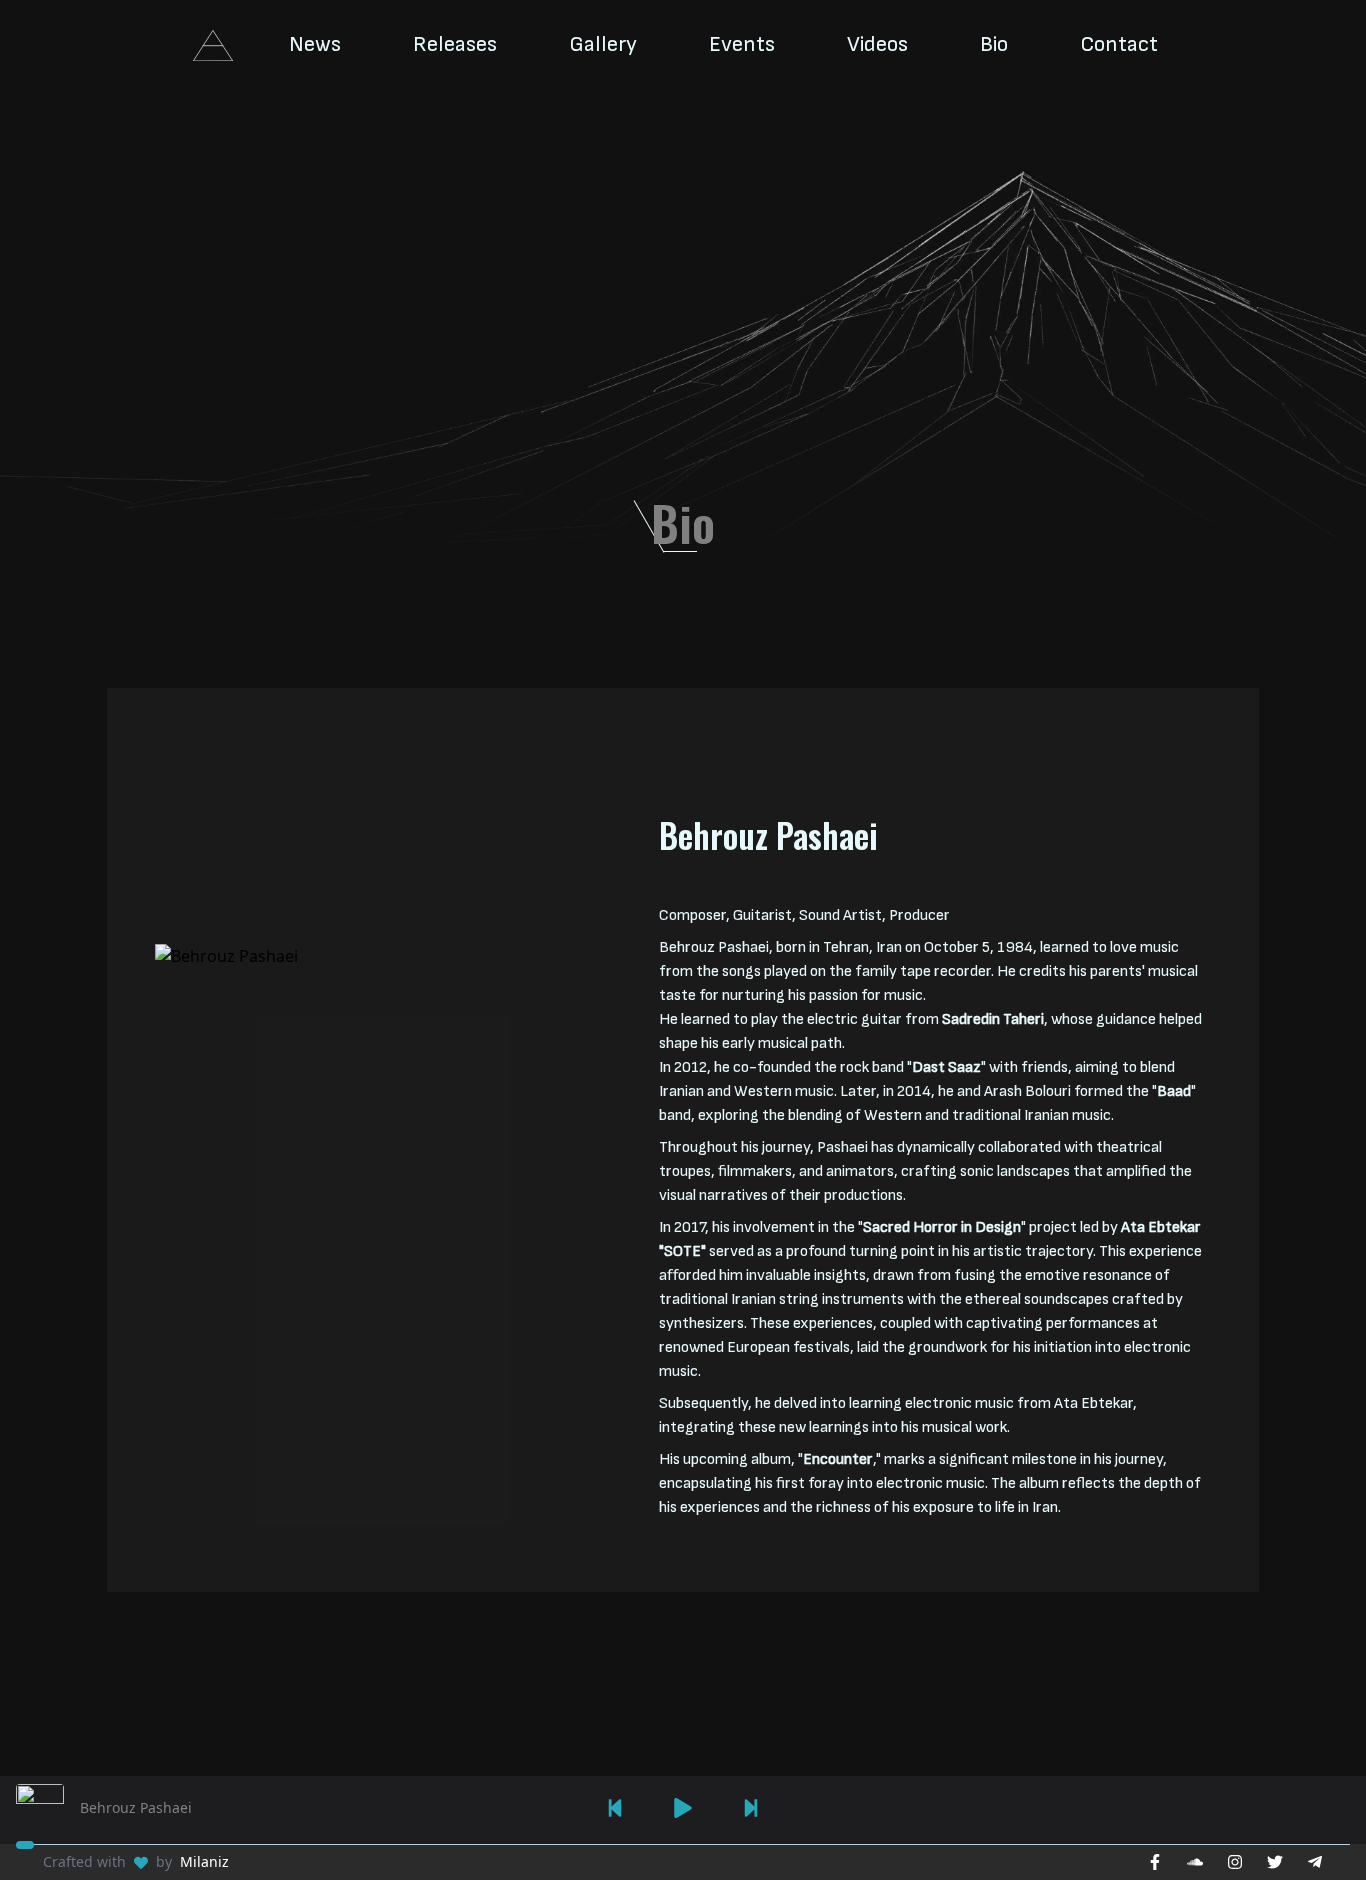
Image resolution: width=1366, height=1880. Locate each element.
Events (742, 44)
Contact (1119, 44)
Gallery (603, 44)
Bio (994, 44)
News (315, 44)
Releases (455, 44)
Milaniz (204, 1861)
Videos (877, 44)
